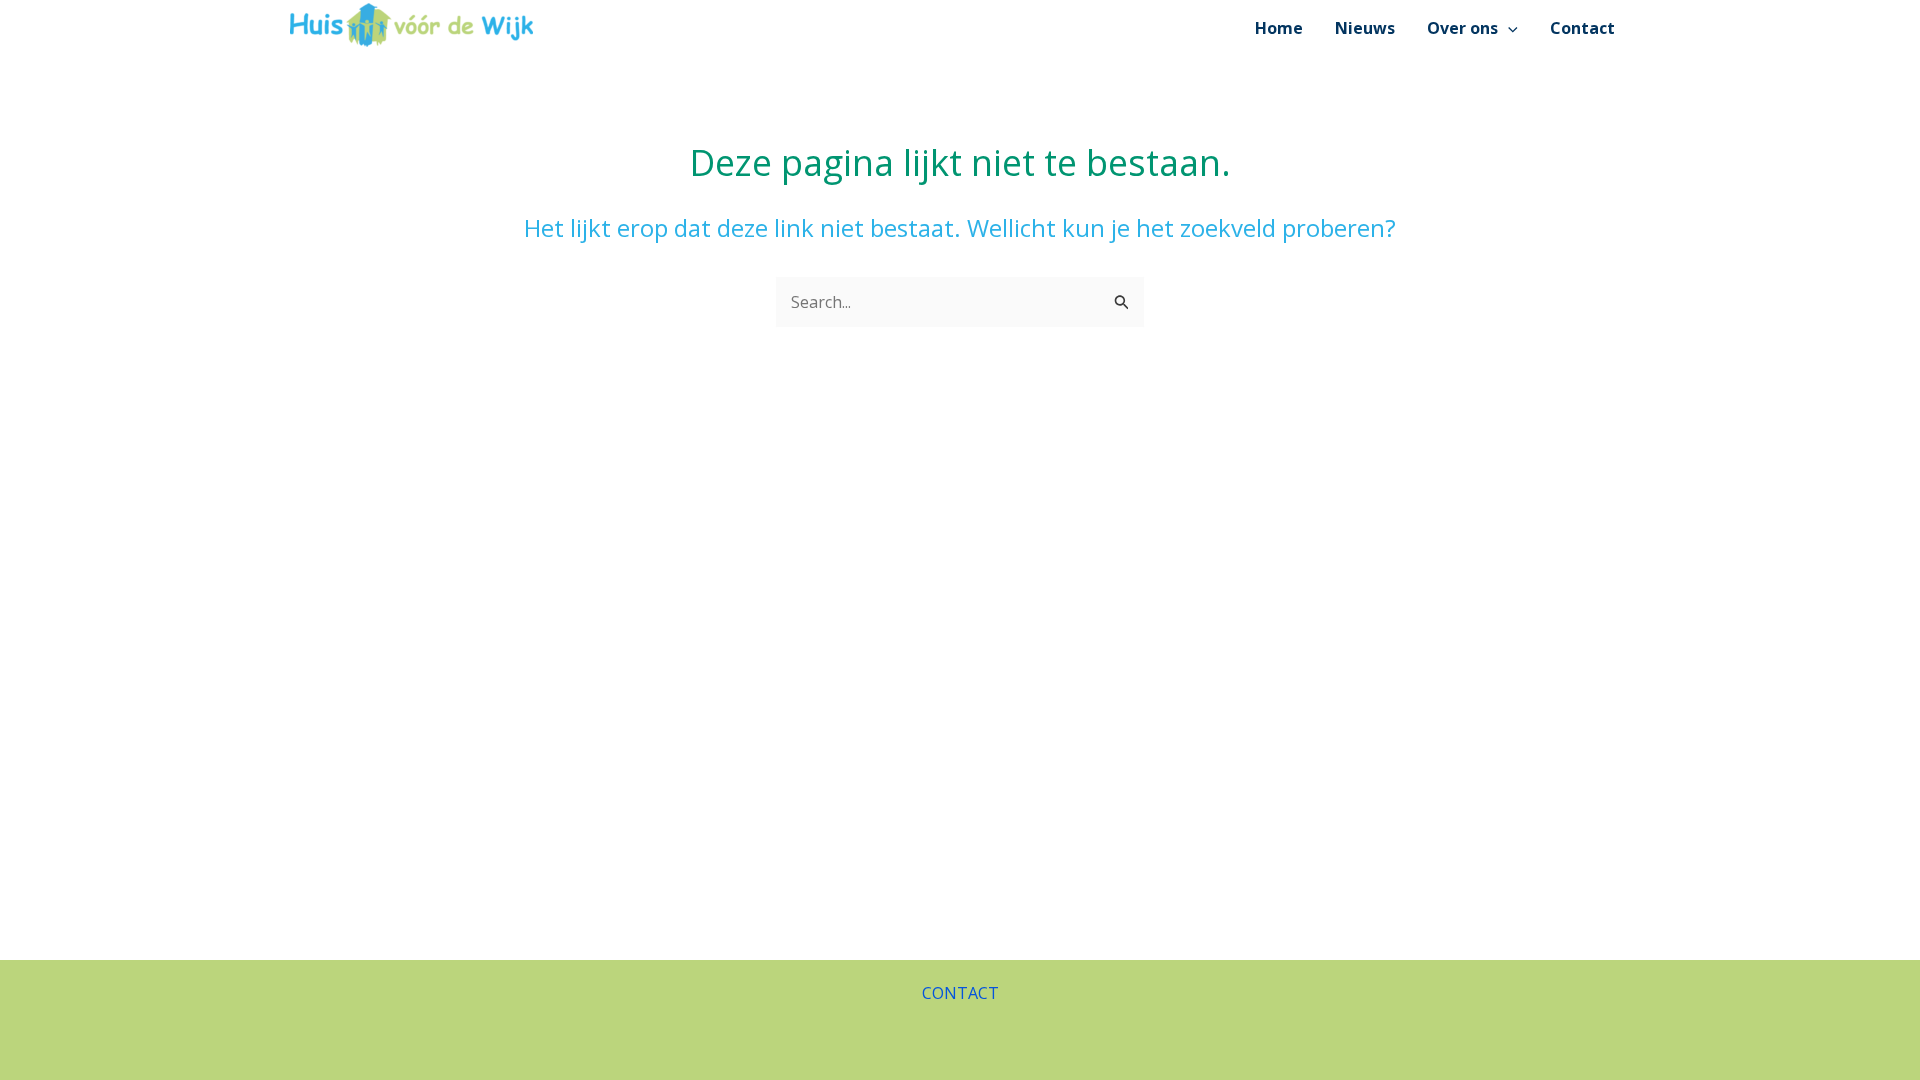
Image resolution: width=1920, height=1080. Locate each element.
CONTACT (960, 993)
